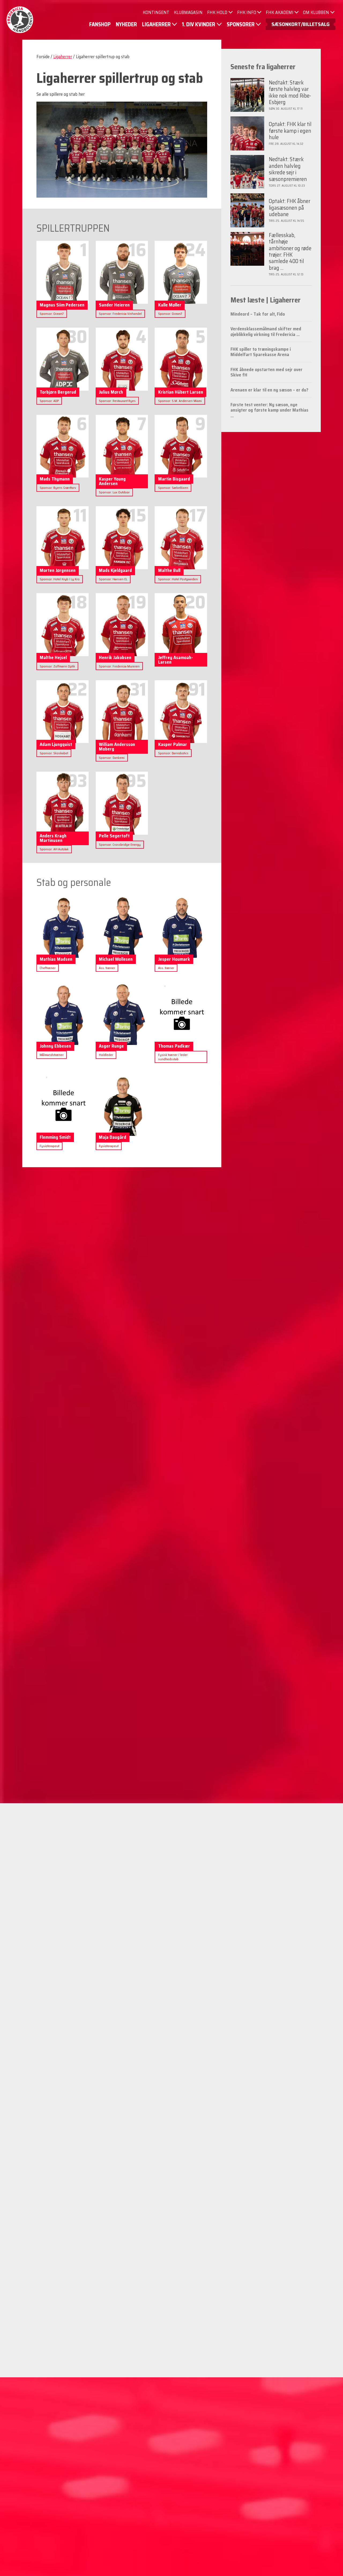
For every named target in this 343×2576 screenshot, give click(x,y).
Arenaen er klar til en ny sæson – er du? (269, 390)
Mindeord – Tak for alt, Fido (258, 314)
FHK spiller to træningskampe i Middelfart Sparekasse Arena (261, 352)
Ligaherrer (156, 24)
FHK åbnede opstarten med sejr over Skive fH (266, 372)
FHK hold (217, 12)
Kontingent (156, 12)
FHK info (247, 12)
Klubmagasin (188, 12)
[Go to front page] (20, 20)
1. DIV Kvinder (199, 24)
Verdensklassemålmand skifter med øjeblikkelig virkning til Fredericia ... (266, 331)
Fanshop (100, 24)
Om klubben (316, 12)
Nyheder (126, 24)
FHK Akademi (280, 12)
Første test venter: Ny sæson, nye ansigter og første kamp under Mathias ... (269, 410)
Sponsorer (241, 24)
